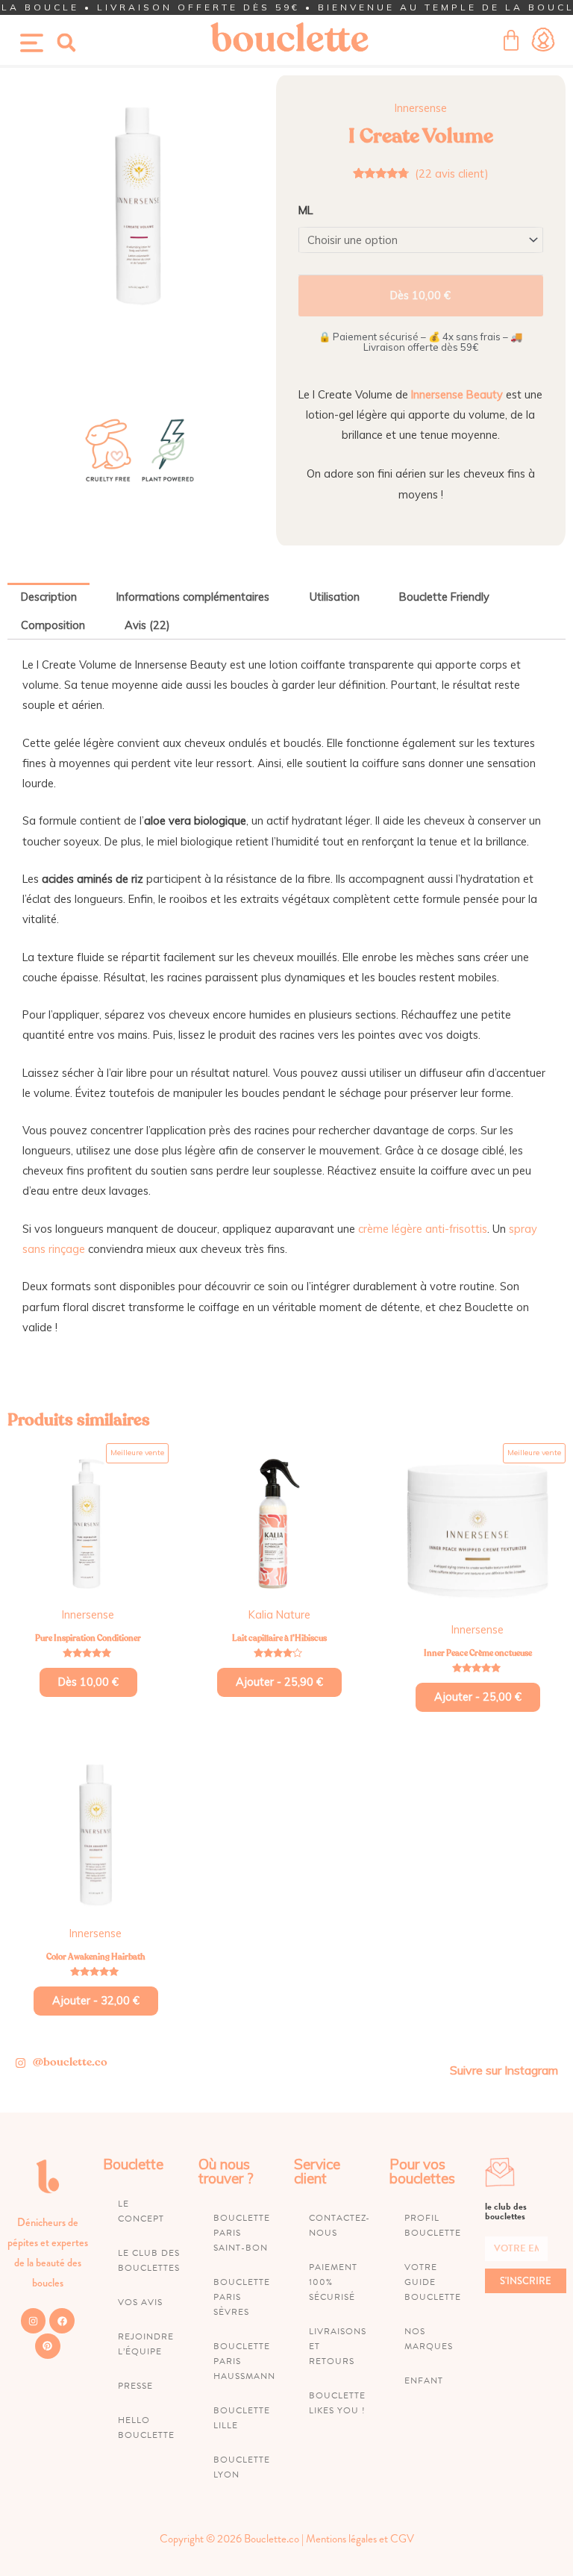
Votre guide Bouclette (433, 2282)
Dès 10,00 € (420, 295)
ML (306, 210)
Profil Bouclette (433, 2225)
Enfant (424, 2380)
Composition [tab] (53, 625)
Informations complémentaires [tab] (193, 597)
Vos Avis (140, 2302)
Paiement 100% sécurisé (333, 2282)
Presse (135, 2386)
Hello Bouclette (146, 2427)
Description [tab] (49, 597)
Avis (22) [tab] (147, 625)
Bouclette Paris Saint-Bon (242, 2233)
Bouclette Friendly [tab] (444, 597)
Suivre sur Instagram (504, 2070)
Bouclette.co (272, 2539)
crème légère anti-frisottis (423, 1229)
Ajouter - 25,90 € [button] (279, 1682)
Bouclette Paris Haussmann (244, 2361)
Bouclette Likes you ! (337, 2403)
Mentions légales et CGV (360, 2539)
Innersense (421, 108)
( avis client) (452, 173)
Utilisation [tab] (335, 597)
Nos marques (429, 2339)
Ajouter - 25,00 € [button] (478, 1697)
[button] (66, 43)
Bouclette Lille (242, 2418)
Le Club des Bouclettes (149, 2260)
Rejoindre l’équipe (146, 2344)
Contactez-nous (339, 2225)
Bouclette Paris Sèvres (242, 2297)
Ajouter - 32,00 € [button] (96, 2000)
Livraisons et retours (338, 2346)
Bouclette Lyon (242, 2467)
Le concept (141, 2211)
